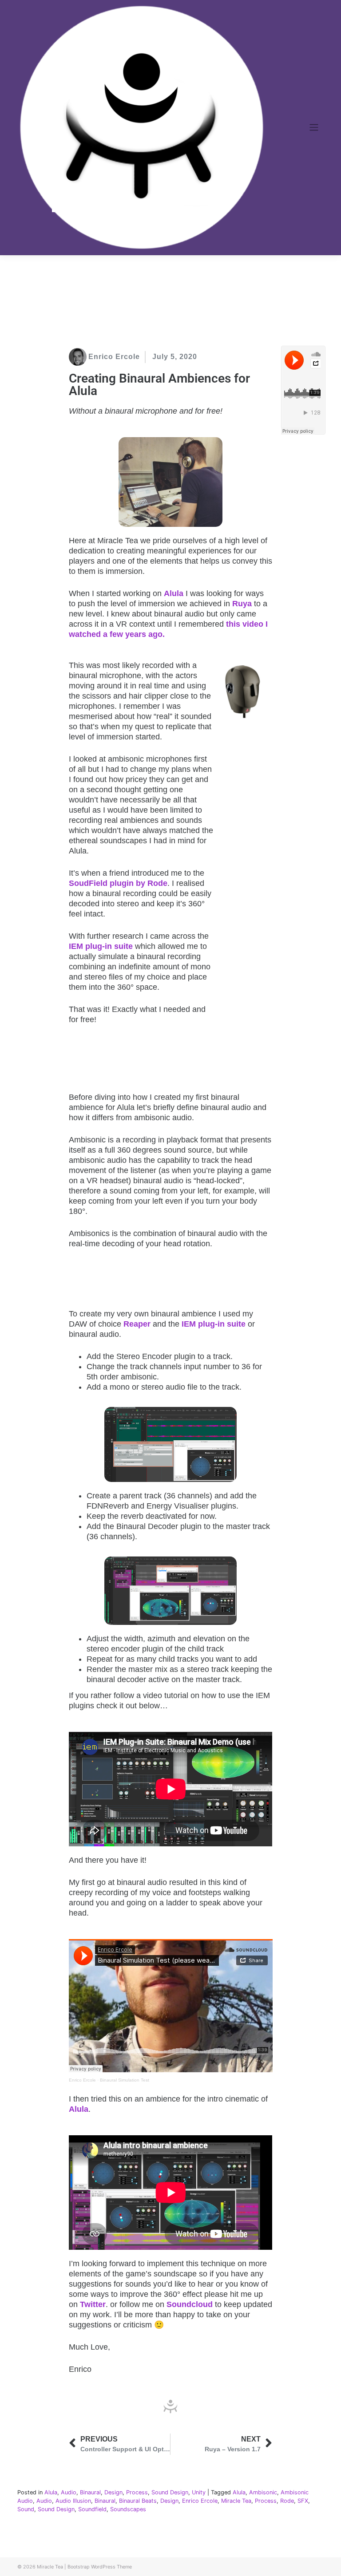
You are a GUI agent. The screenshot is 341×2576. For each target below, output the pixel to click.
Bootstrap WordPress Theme (100, 2567)
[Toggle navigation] (314, 127)
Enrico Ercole (82, 2080)
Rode (287, 2501)
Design (113, 2492)
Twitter (93, 2304)
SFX (303, 2501)
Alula (79, 2109)
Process (137, 2492)
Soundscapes (128, 2509)
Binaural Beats (138, 2501)
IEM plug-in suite (101, 946)
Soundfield (92, 2509)
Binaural (90, 2492)
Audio (69, 2492)
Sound (26, 2509)
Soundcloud (190, 2304)
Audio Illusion (73, 2501)
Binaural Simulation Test (125, 2080)
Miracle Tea (236, 2501)
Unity (199, 2492)
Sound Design (170, 2492)
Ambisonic (263, 2492)
